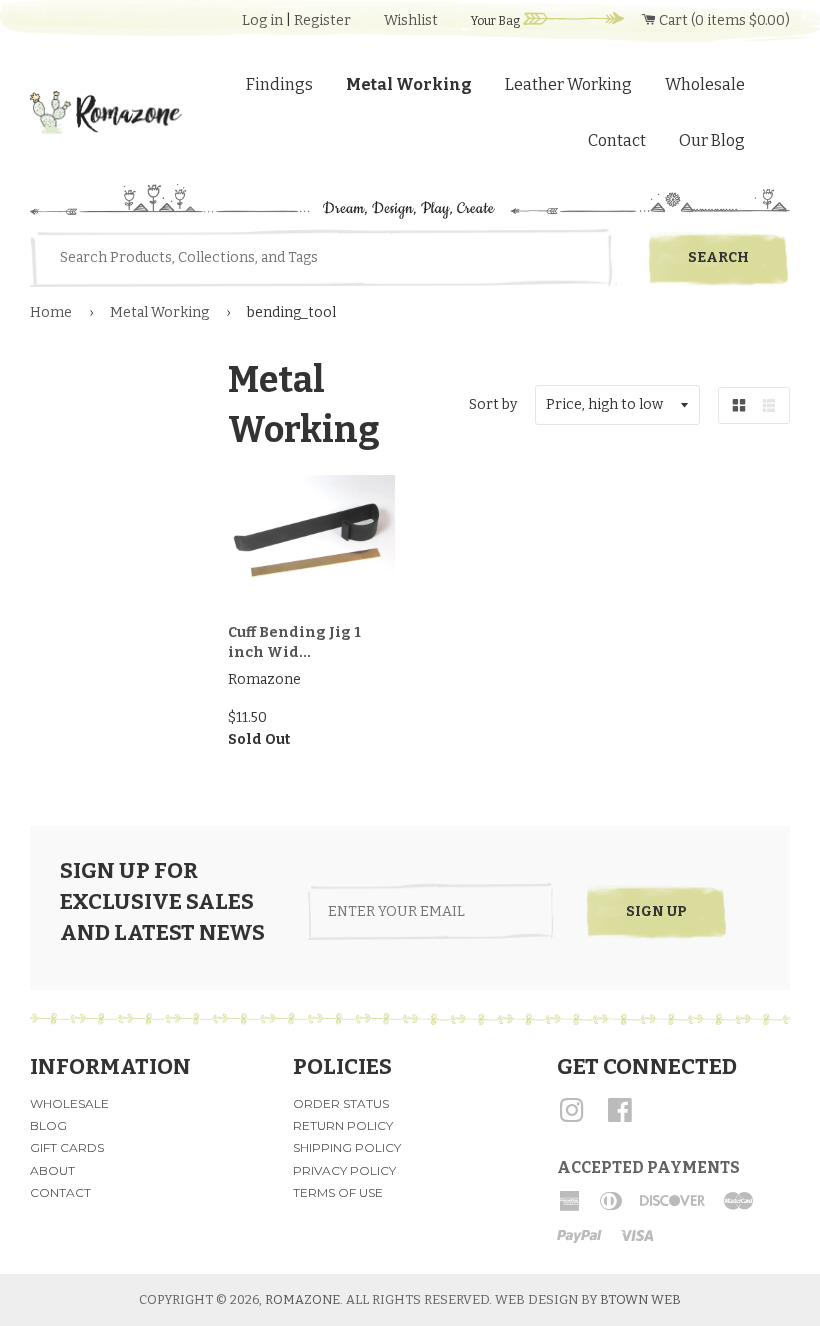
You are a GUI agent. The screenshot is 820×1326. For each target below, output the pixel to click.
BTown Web (640, 1299)
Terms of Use (338, 1192)
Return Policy (343, 1125)
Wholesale (705, 84)
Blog (48, 1125)
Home (51, 312)
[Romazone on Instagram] (572, 1117)
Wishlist (411, 20)
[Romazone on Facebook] (620, 1117)
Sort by (493, 404)
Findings (279, 84)
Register (322, 20)
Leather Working (568, 84)
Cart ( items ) (723, 20)
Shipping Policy (347, 1147)
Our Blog (712, 140)
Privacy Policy (344, 1170)
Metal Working (409, 84)
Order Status (341, 1103)
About (52, 1170)
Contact (617, 140)
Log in (262, 20)
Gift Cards (67, 1147)
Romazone (302, 1299)
